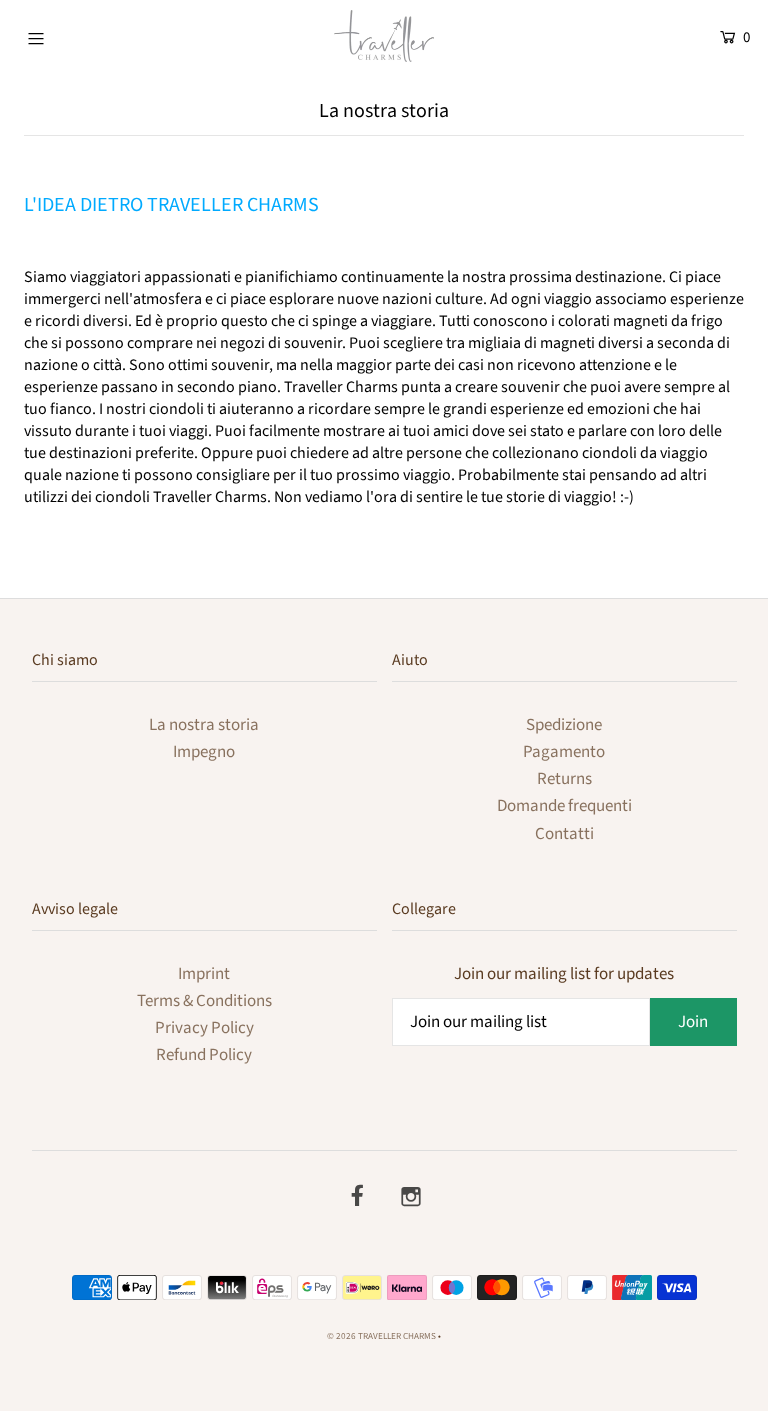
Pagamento (564, 752)
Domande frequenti (564, 806)
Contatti (564, 834)
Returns (564, 779)
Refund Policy (204, 1055)
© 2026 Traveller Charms (381, 1336)
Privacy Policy (204, 1028)
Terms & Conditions (204, 1001)
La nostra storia (204, 725)
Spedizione (564, 725)
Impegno (204, 752)
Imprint (204, 974)
